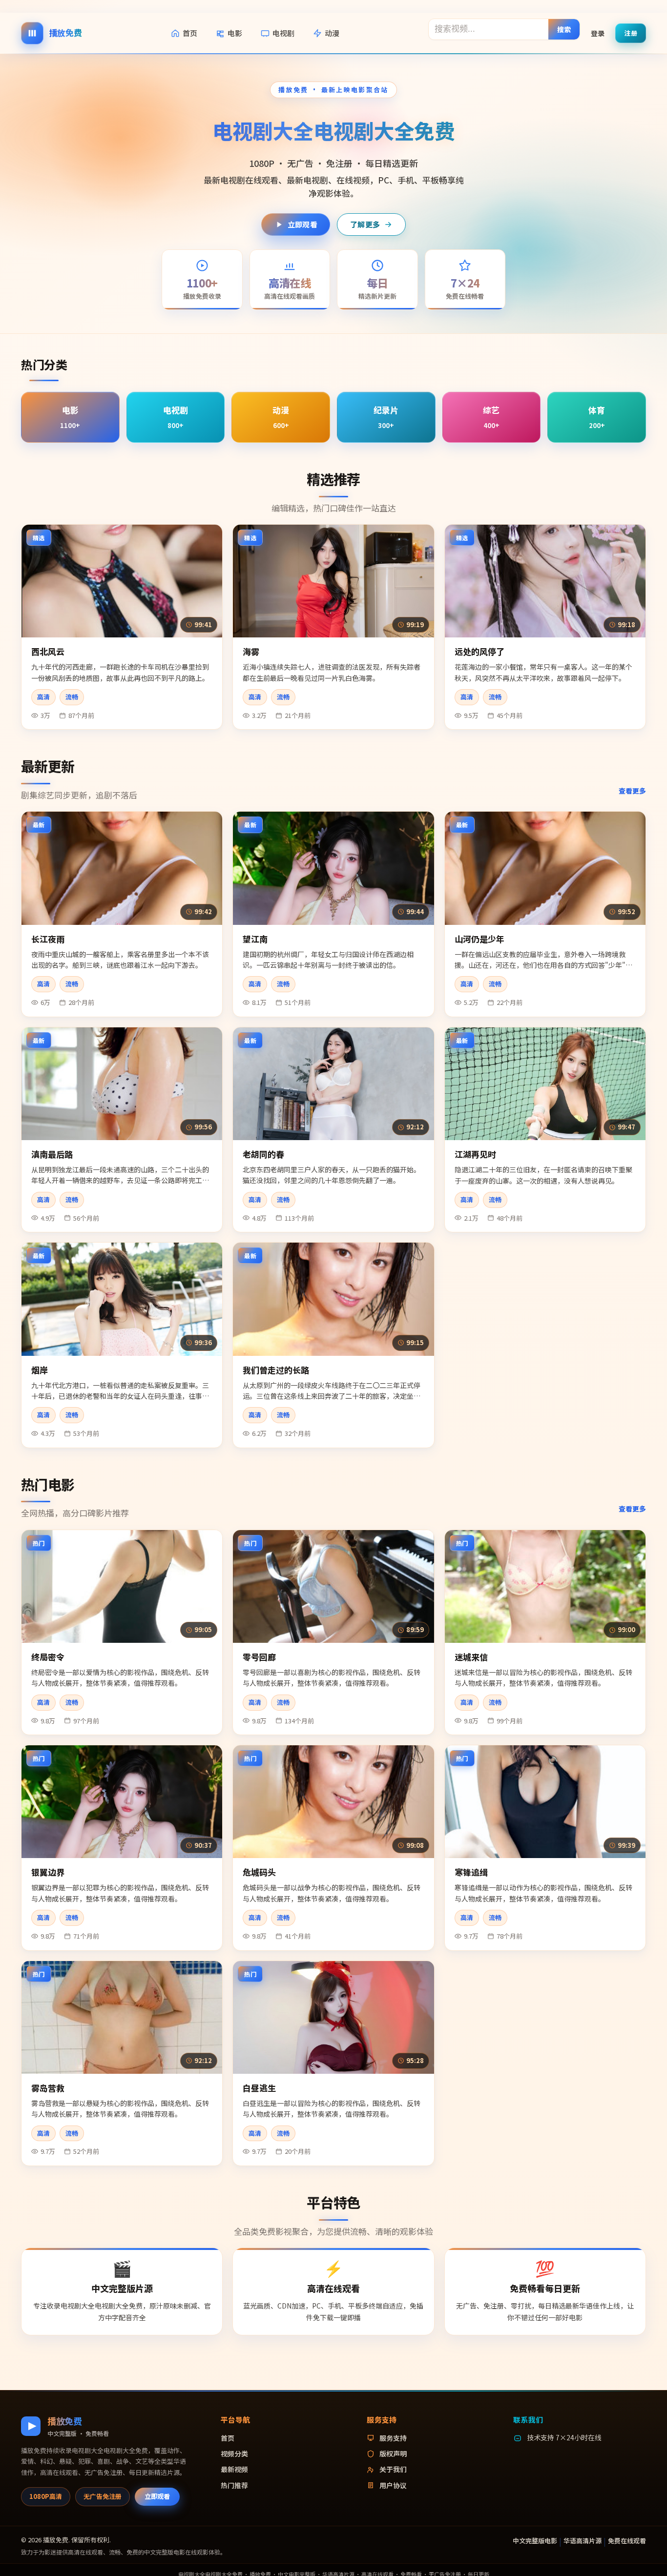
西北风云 (48, 651)
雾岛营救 (48, 2088)
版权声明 (393, 2453)
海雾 (251, 651)
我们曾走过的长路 (276, 1370)
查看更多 (632, 791)
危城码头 (259, 1872)
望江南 (255, 939)
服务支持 (393, 2438)
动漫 (332, 33)
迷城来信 (471, 1657)
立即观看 (302, 224)
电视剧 (283, 33)
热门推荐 (234, 2485)
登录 (598, 33)
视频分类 (234, 2453)
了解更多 (365, 224)
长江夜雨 (48, 939)
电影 (235, 33)
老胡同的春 (263, 1154)
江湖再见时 (475, 1154)
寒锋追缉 (471, 1872)
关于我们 (393, 2469)
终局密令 (48, 1657)
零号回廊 (259, 1657)
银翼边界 (48, 1872)
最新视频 (234, 2469)
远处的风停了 (479, 651)
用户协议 (393, 2485)
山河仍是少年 (479, 939)
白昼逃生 (259, 2088)
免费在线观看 (627, 2541)
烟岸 (40, 1370)
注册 (631, 32)
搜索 (564, 29)
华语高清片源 (583, 2541)
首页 (190, 33)
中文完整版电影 (535, 2541)
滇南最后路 (52, 1154)
